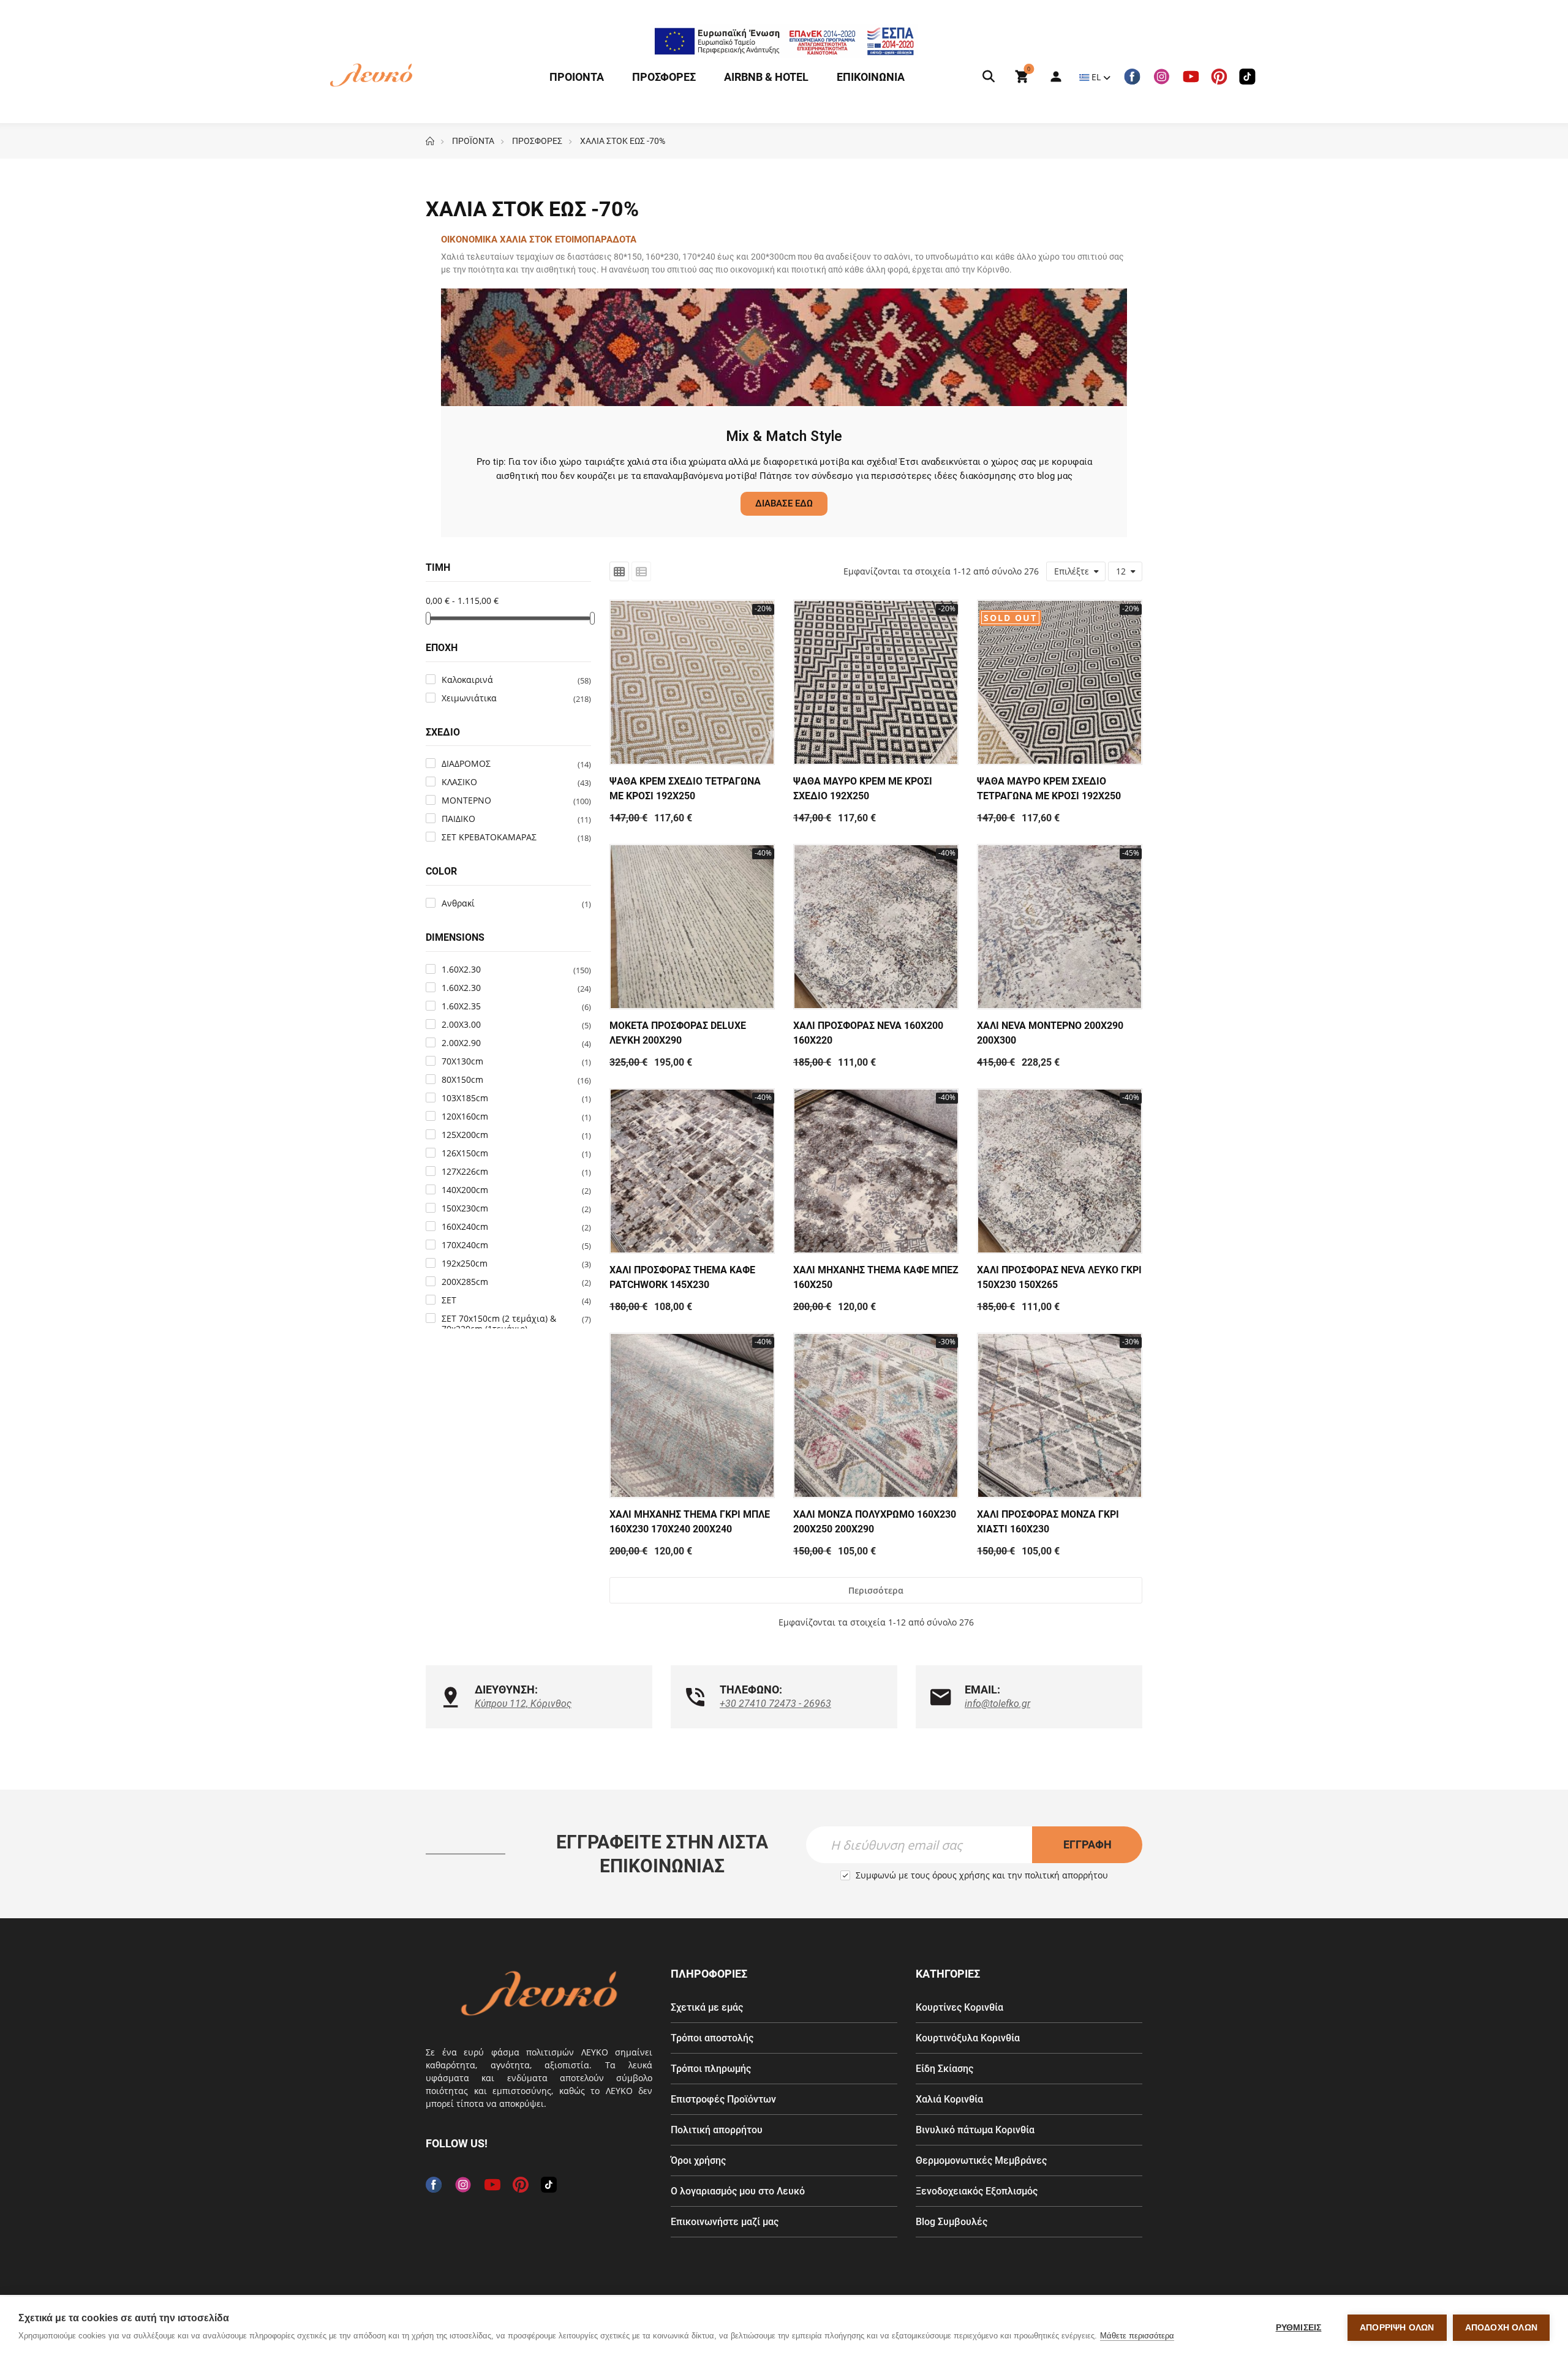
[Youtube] (1191, 77)
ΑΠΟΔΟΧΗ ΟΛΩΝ (1501, 2328)
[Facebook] (1132, 77)
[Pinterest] (1219, 77)
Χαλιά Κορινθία (949, 2099)
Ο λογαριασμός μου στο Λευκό (738, 2191)
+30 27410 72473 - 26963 (775, 1704)
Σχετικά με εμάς (707, 2007)
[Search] (989, 77)
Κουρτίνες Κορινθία (959, 2007)
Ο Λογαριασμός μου (1050, 77)
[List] (641, 571)
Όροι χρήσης (698, 2160)
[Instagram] (1161, 77)
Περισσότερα (876, 1590)
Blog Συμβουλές (952, 2222)
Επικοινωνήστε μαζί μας (725, 2222)
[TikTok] (1247, 77)
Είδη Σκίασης (944, 2069)
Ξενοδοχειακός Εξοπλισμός (977, 2191)
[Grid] (619, 571)
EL (1096, 77)
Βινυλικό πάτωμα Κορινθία (975, 2130)
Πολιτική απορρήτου (717, 2130)
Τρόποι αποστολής (712, 2038)
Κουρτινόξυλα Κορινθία (968, 2038)
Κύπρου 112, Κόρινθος (523, 1704)
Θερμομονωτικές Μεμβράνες (981, 2160)
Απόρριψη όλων (1397, 2328)
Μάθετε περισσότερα (1137, 2336)
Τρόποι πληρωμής (711, 2069)
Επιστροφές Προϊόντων (723, 2099)
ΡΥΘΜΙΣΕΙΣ (1299, 2328)
